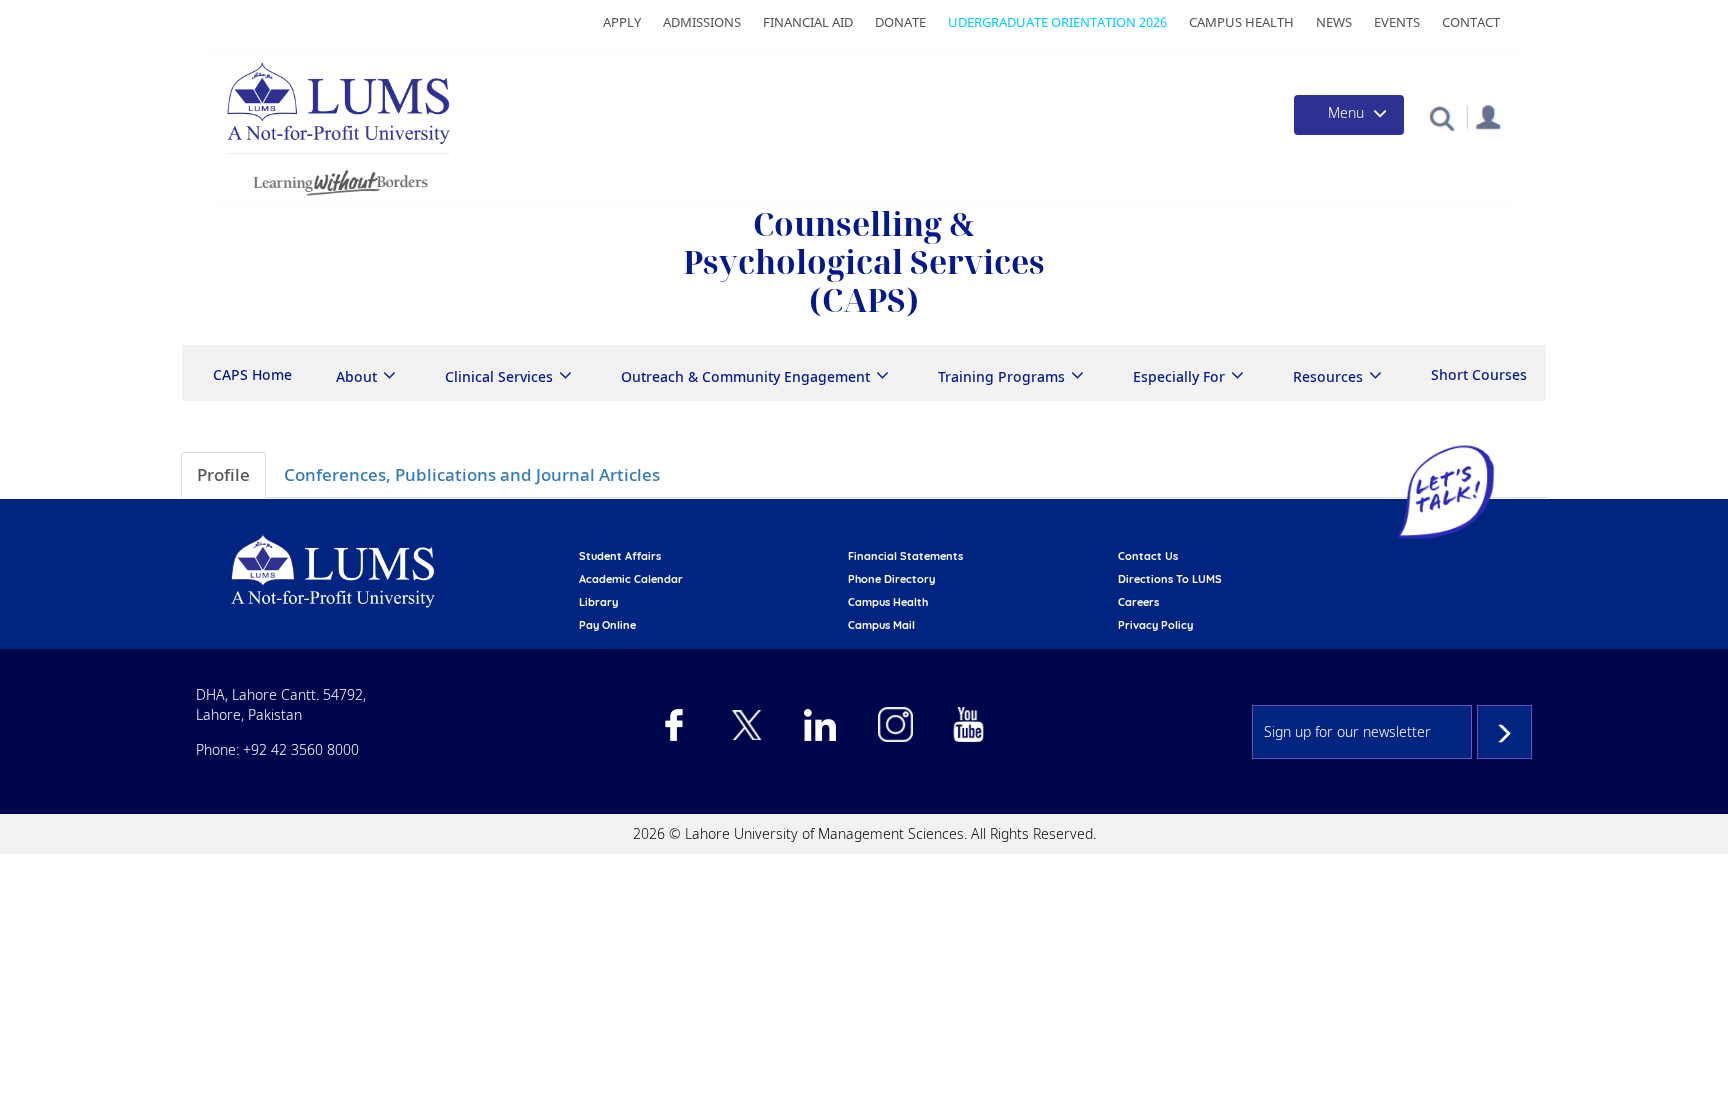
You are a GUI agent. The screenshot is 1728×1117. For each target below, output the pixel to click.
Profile (223, 474)
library (598, 602)
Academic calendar (631, 579)
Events (1397, 22)
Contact (1471, 22)
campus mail (881, 625)
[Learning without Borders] (338, 179)
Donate (900, 22)
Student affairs (620, 556)
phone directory (891, 579)
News (1334, 22)
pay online (607, 625)
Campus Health (1241, 22)
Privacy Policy (1155, 625)
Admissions (702, 22)
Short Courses (1479, 374)
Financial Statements (905, 556)
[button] (1441, 117)
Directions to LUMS (1170, 579)
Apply (622, 22)
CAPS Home (252, 374)
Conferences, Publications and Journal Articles (472, 474)
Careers (1138, 602)
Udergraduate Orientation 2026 (1057, 22)
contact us (1148, 556)
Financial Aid (808, 22)
